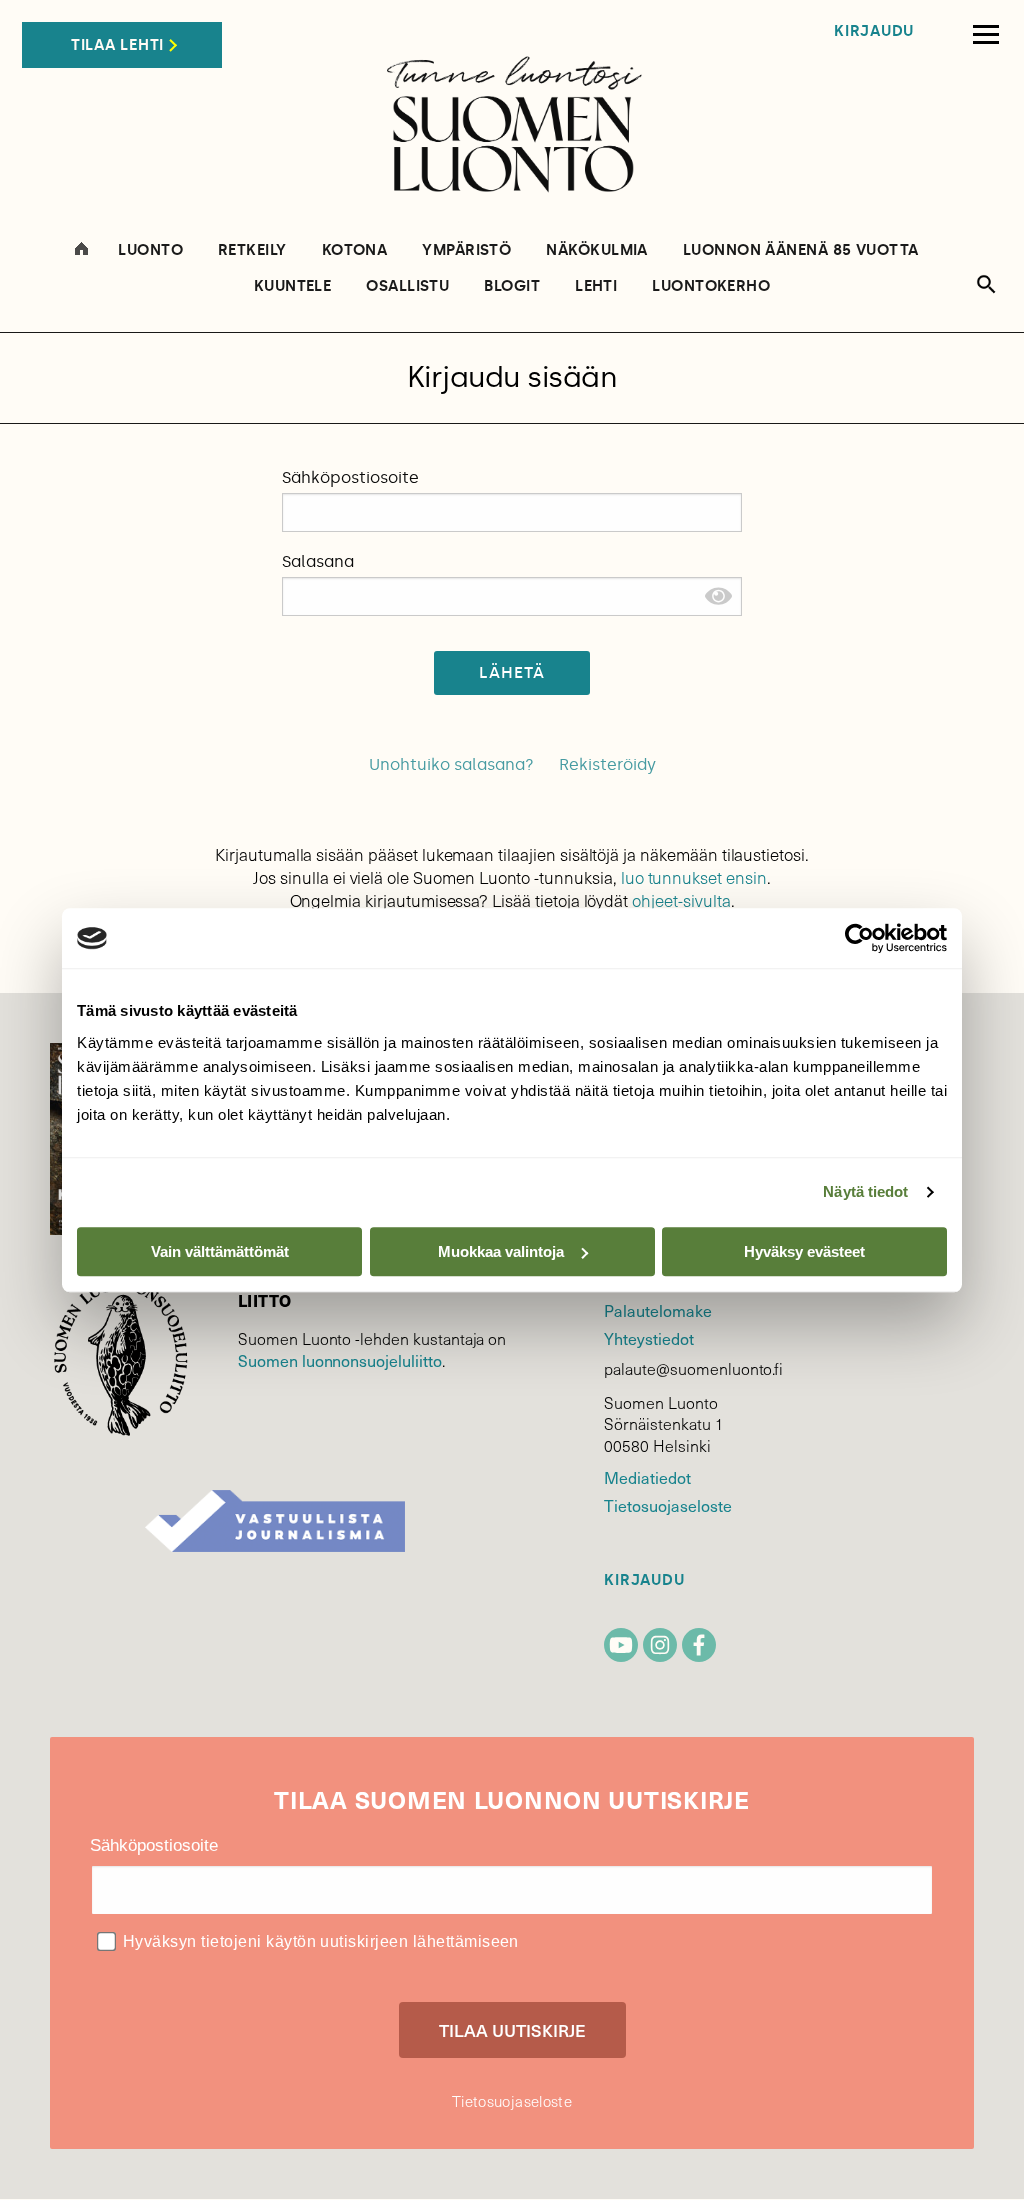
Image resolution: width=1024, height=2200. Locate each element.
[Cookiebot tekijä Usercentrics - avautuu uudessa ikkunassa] (859, 938)
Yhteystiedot (648, 1338)
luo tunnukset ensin (694, 877)
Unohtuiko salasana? (451, 764)
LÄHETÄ (512, 672)
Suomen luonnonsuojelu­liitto (340, 1360)
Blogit (512, 286)
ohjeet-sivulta (681, 900)
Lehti (596, 286)
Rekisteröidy (607, 764)
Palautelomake (657, 1310)
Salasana (318, 561)
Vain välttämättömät (220, 1251)
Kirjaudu (874, 31)
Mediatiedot (647, 1477)
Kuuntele (293, 286)
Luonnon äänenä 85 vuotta (801, 250)
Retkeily (252, 250)
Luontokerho (711, 286)
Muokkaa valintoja (501, 1251)
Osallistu (407, 286)
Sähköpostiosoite (350, 477)
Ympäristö (466, 250)
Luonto (150, 250)
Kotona (355, 250)
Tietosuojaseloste (667, 1505)
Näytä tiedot (865, 1191)
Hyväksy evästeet (804, 1251)
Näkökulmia (597, 250)
